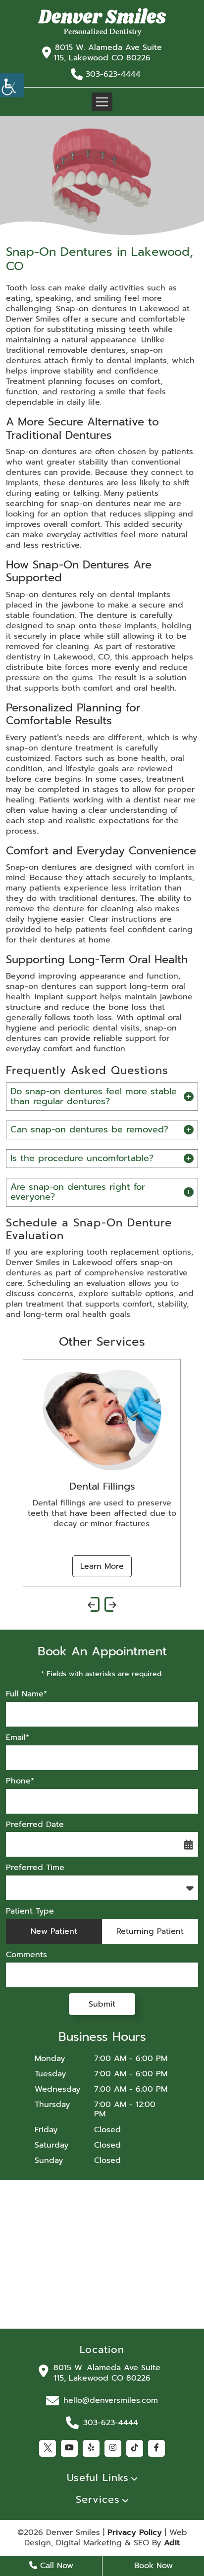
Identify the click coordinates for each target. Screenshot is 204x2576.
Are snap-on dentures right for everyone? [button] (78, 1192)
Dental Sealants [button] (128, 1486)
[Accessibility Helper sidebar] (12, 85)
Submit (102, 2004)
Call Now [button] (55, 2566)
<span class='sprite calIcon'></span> (189, 1844)
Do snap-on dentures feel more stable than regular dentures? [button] (94, 1096)
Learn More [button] (128, 1566)
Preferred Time (35, 1868)
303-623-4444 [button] (113, 74)
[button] (102, 22)
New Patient (54, 1931)
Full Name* (26, 1694)
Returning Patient (150, 1931)
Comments (26, 1955)
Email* (18, 1738)
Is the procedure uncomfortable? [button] (82, 1158)
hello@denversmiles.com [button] (111, 2400)
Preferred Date (35, 1825)
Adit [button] (172, 2543)
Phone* (20, 1781)
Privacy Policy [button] (135, 2533)
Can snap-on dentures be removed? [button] (89, 1129)
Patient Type (30, 1911)
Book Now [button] (153, 2566)
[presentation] (94, 1604)
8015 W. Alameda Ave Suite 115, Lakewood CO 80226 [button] (108, 53)
